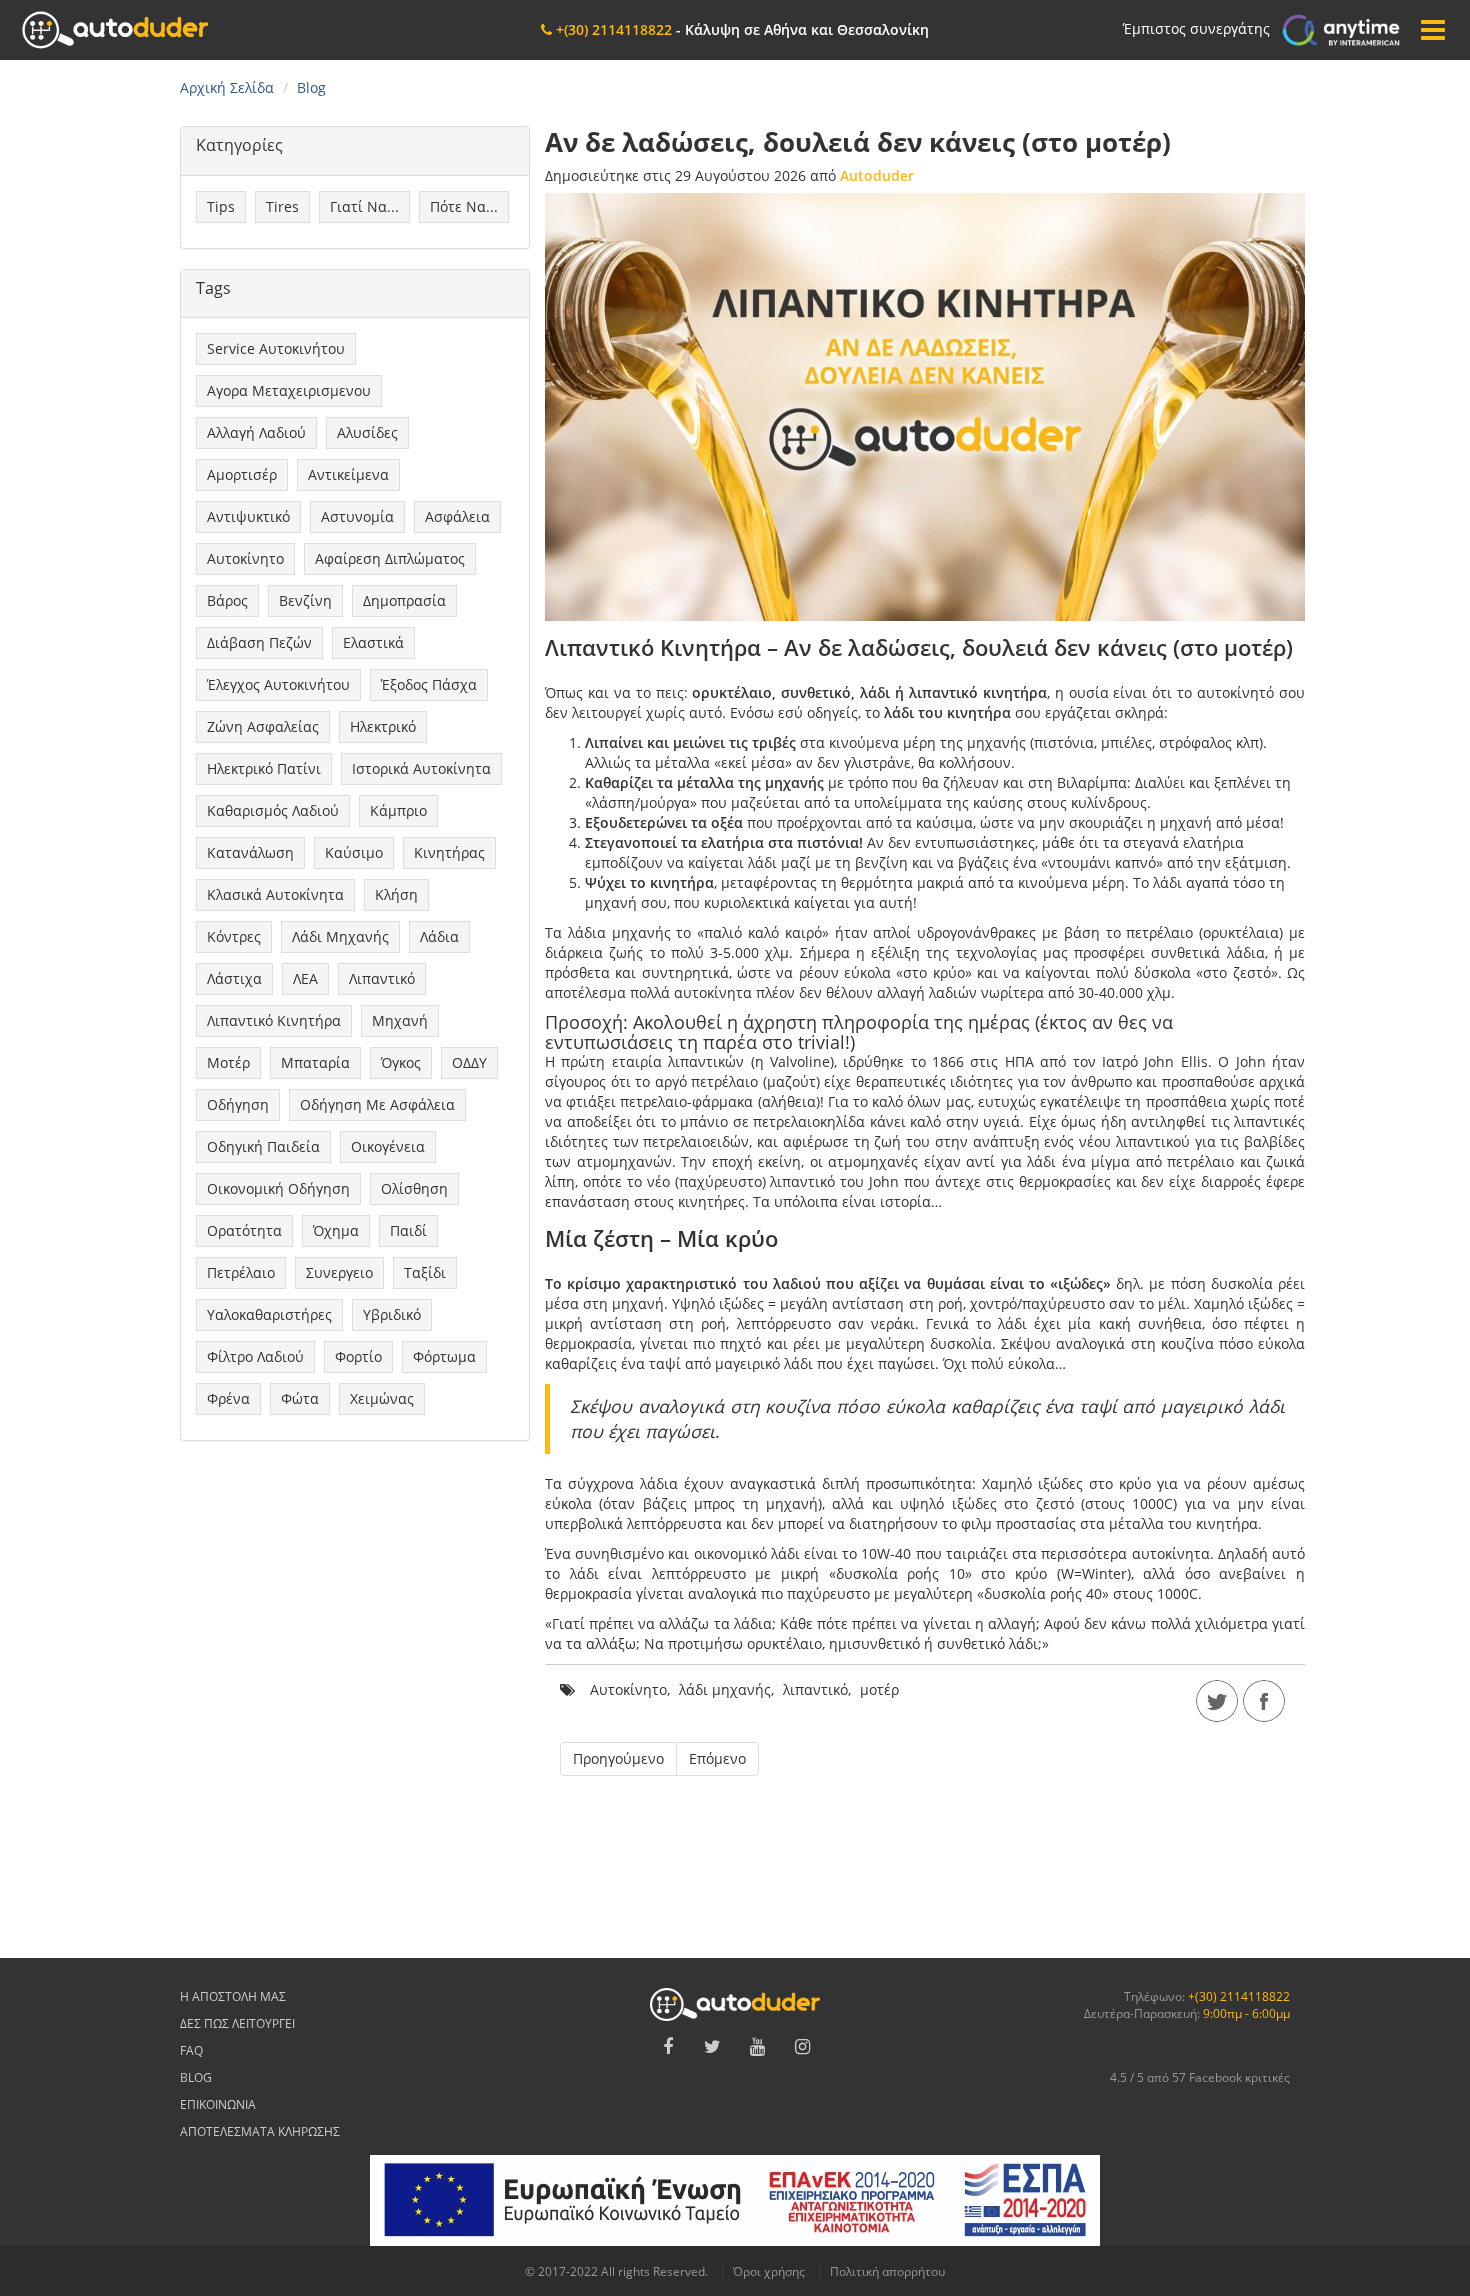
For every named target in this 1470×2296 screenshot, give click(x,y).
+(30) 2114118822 (1239, 1996)
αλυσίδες (367, 432)
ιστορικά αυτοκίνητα (421, 768)
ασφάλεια (457, 516)
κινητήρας (449, 852)
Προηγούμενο (618, 1758)
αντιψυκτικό (248, 516)
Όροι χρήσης (769, 2271)
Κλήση (396, 894)
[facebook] (1264, 1701)
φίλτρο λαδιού (255, 1356)
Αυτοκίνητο (245, 558)
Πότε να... (464, 206)
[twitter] (1217, 1701)
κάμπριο (398, 810)
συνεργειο (339, 1272)
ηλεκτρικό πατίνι (264, 768)
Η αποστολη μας (233, 1996)
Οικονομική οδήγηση (278, 1188)
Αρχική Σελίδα (227, 87)
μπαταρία (315, 1062)
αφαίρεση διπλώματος (390, 558)
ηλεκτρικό (383, 726)
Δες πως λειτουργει (237, 2023)
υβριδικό (392, 1314)
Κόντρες (234, 936)
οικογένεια (388, 1146)
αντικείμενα (348, 474)
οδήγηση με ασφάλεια (377, 1104)
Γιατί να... (364, 206)
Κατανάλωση (250, 852)
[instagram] (803, 2047)
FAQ (191, 2050)
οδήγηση (238, 1104)
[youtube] (758, 2047)
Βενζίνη (305, 600)
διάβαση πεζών (259, 642)
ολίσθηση (414, 1188)
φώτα (300, 1398)
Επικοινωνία (218, 2104)
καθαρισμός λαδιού (273, 810)
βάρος (227, 600)
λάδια (439, 936)
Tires (282, 206)
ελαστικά (373, 642)
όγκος (401, 1062)
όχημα (336, 1230)
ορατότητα (244, 1230)
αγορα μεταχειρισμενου (289, 390)
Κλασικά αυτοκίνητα (275, 894)
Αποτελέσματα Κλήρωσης (260, 2131)
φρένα (228, 1398)
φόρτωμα (444, 1356)
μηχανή (400, 1020)
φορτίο (358, 1356)
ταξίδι (425, 1272)
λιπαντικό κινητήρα (274, 1020)
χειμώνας (382, 1398)
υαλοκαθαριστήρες (269, 1314)
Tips (221, 206)
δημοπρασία (404, 600)
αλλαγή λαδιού (256, 432)
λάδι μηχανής (340, 936)
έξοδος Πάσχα (429, 684)
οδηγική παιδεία (263, 1146)
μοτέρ (228, 1062)
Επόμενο (717, 1758)
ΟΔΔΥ (469, 1062)
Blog (196, 2077)
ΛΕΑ (305, 978)
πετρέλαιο (241, 1272)
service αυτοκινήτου (276, 348)
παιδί (408, 1230)
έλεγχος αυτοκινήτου (278, 684)
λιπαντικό (382, 978)
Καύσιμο (354, 852)
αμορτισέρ (242, 474)
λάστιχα (234, 978)
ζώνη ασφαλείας (263, 726)
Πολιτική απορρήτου (887, 2271)
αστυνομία (357, 516)
